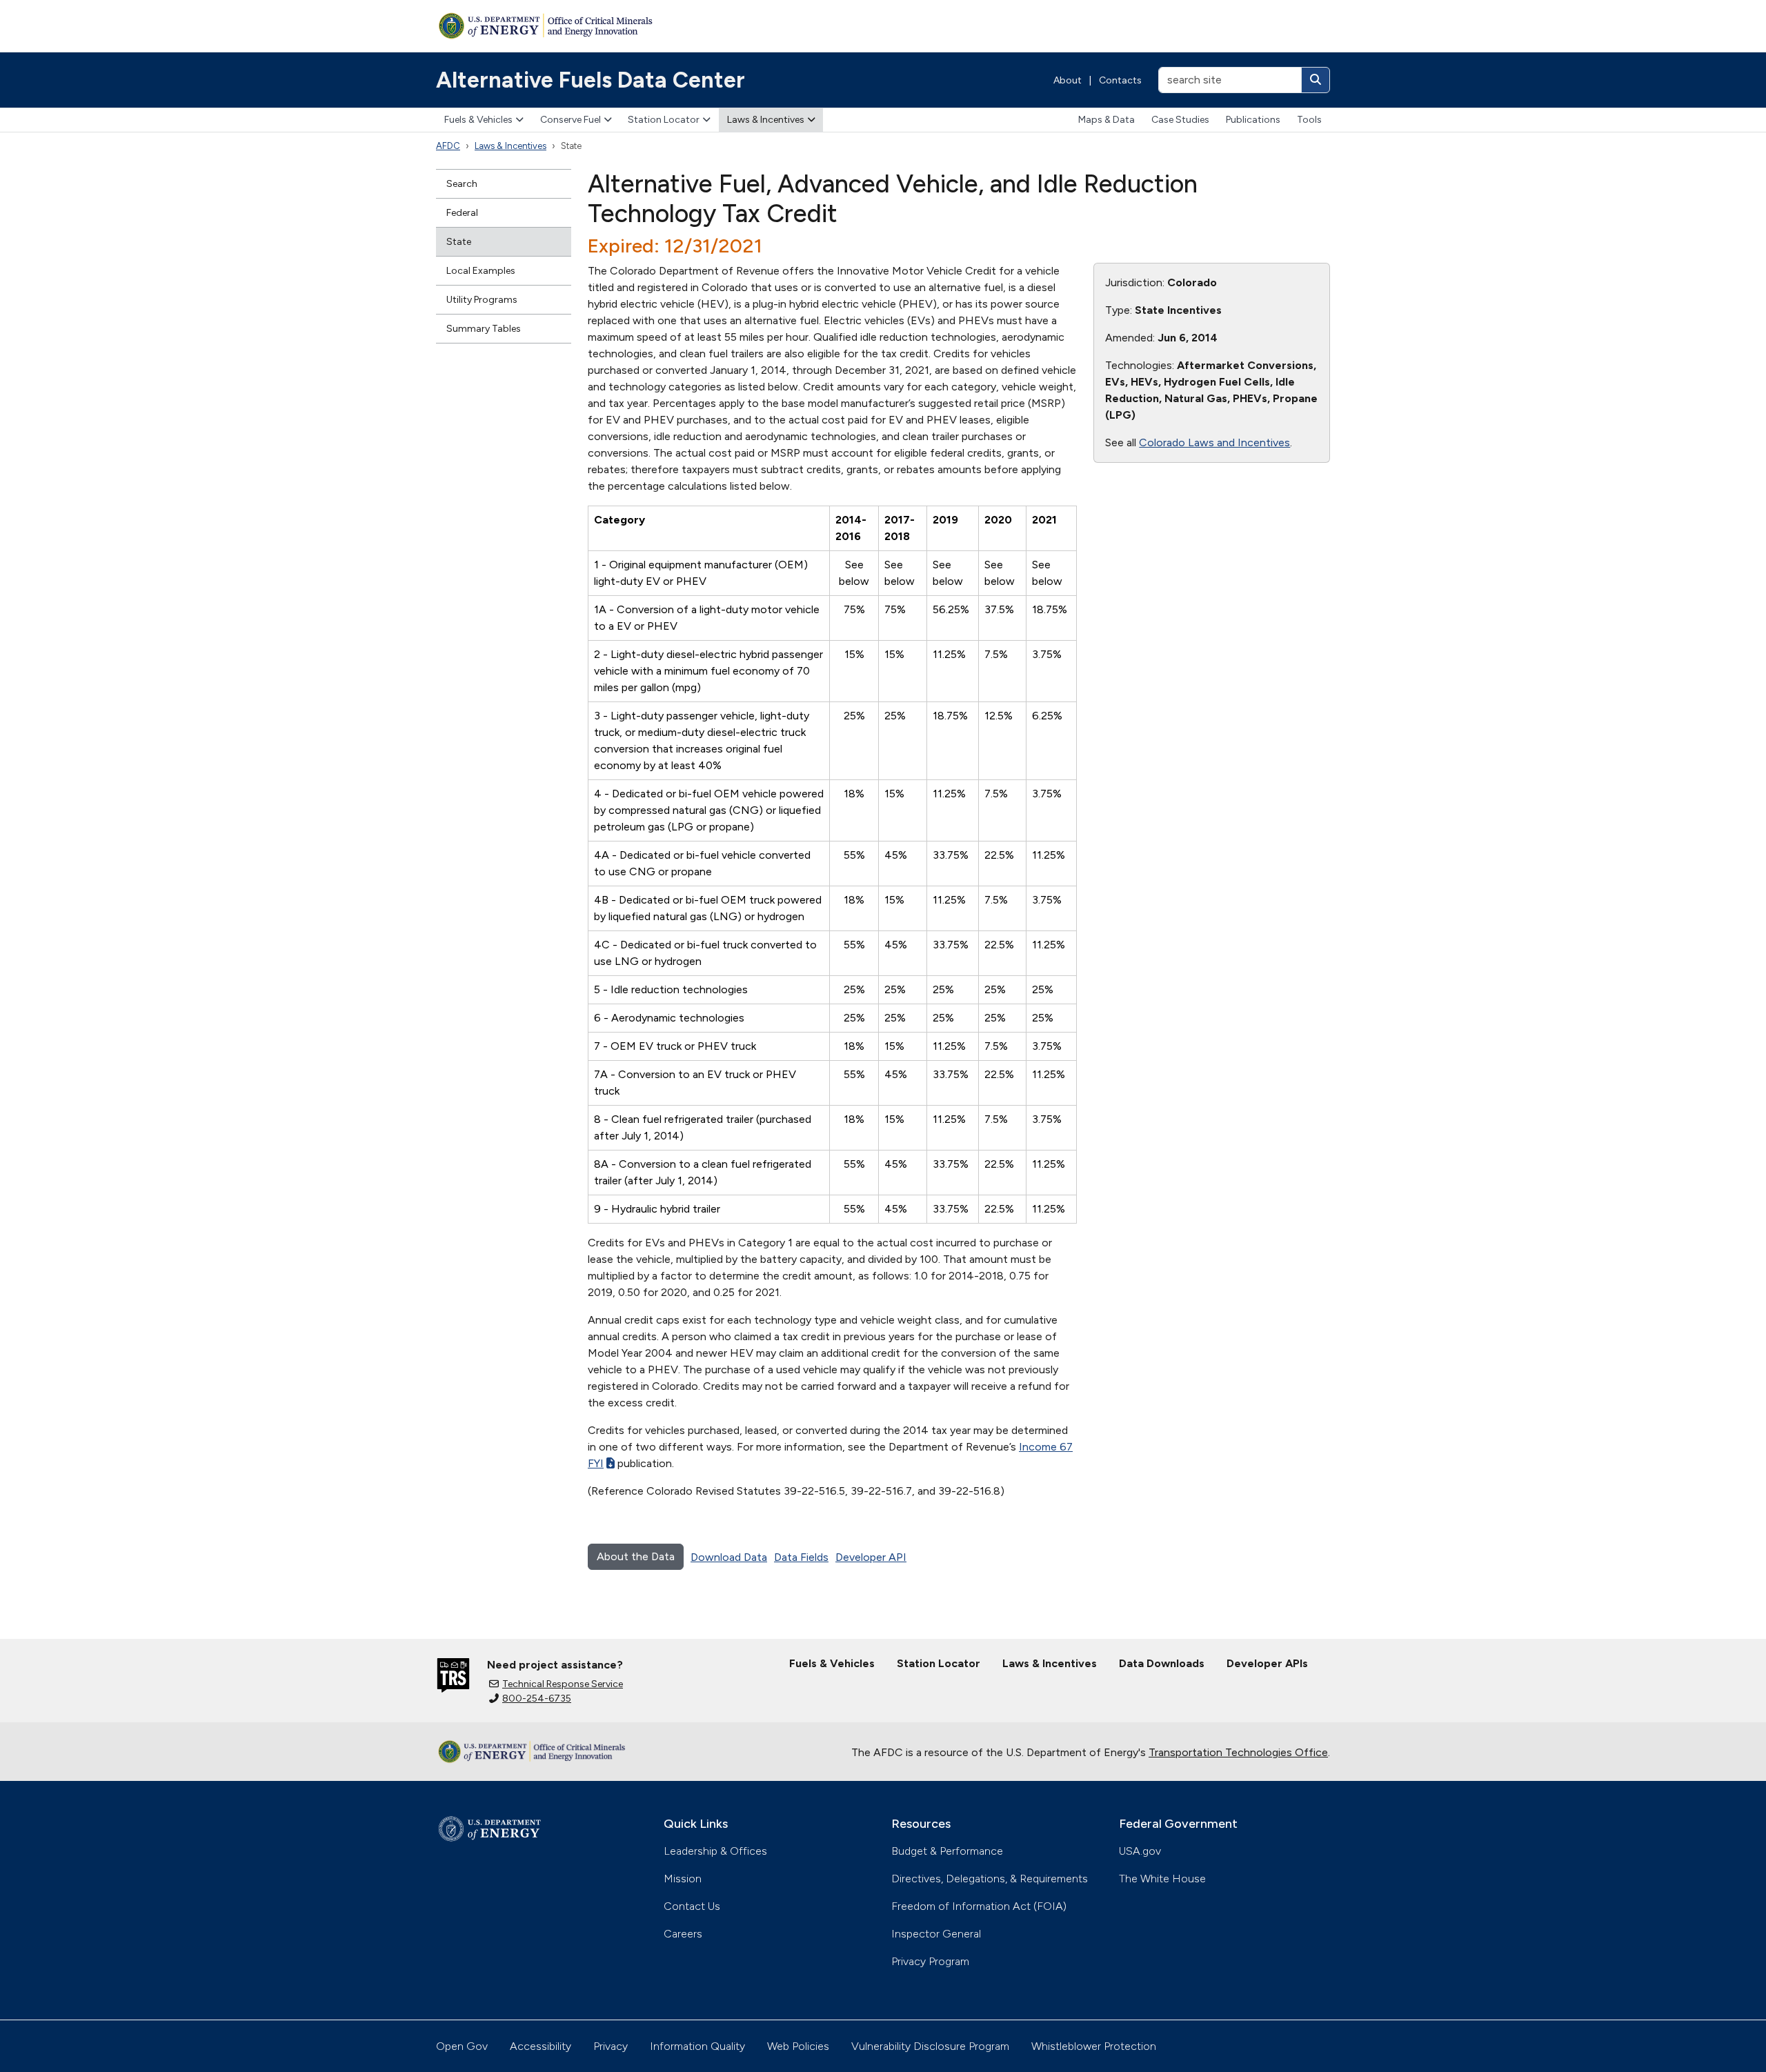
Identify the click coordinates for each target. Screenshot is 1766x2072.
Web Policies (798, 2046)
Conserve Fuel (571, 120)
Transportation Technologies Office (1238, 1752)
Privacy (611, 2046)
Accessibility (540, 2046)
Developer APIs (1267, 1663)
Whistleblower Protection (1094, 2046)
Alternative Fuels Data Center (591, 80)
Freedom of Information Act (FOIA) (979, 1906)
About (1068, 80)
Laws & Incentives (766, 120)
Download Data (729, 1557)
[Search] (1316, 80)
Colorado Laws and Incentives (1214, 442)
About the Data (636, 1556)
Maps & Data (1107, 120)
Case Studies (1180, 120)
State (459, 242)
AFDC (448, 146)
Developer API (871, 1557)
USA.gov (1140, 1851)
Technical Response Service (563, 1684)
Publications (1253, 120)
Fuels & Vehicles (478, 120)
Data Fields (801, 1557)
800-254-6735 (537, 1699)
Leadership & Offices (715, 1851)
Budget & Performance (947, 1851)
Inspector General (936, 1934)
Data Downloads (1162, 1663)
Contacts (1120, 80)
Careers (683, 1934)
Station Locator (664, 120)
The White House (1162, 1879)
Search (462, 184)
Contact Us (692, 1906)
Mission (683, 1879)
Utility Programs (482, 300)
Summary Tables (484, 329)
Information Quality (697, 2046)
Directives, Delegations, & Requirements (990, 1879)
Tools (1309, 120)
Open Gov (462, 2046)
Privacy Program (930, 1961)
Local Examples (481, 271)
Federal (462, 213)
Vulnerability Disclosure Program (930, 2046)
